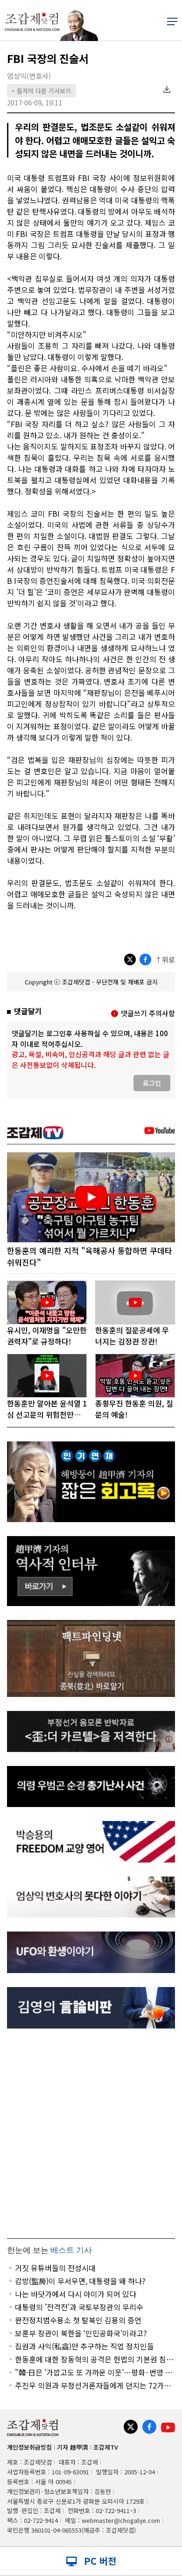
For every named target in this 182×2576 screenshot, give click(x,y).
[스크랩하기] (167, 90)
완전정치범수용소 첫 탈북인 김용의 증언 (78, 2320)
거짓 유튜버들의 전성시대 (55, 2268)
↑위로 (165, 959)
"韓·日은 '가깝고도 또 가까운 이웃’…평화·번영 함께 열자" (94, 2372)
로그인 (152, 1083)
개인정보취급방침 (29, 2447)
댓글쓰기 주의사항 (148, 1013)
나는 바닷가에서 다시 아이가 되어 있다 (76, 2294)
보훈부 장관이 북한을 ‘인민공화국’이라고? (81, 2333)
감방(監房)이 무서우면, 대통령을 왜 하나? (80, 2281)
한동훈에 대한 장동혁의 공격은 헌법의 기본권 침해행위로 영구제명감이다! (94, 2359)
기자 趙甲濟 (73, 2447)
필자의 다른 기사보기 (42, 91)
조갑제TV (106, 2447)
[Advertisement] (91, 2133)
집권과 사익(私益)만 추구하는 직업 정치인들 (84, 2346)
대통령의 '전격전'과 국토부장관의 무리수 (79, 2307)
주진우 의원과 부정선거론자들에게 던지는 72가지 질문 (93, 2385)
